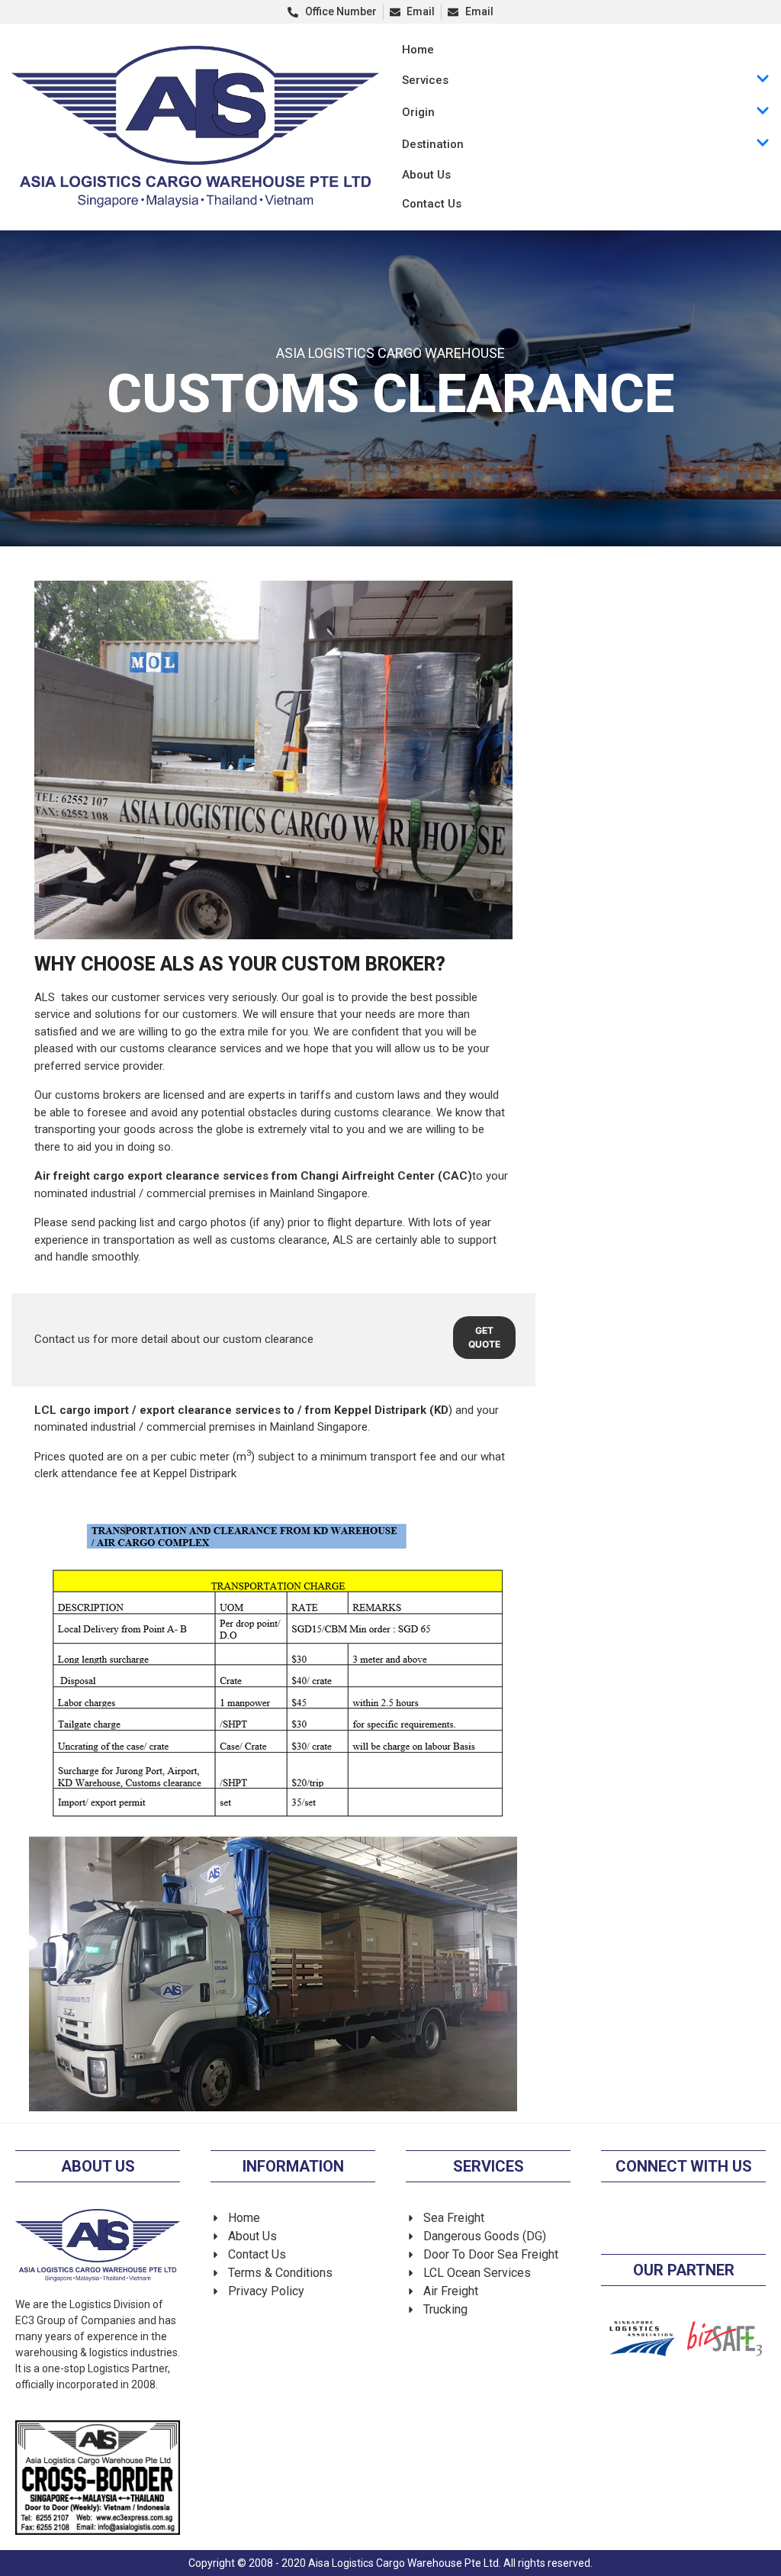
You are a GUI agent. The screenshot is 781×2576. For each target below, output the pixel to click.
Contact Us (432, 204)
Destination (433, 144)
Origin (418, 112)
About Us (426, 175)
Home (418, 50)
